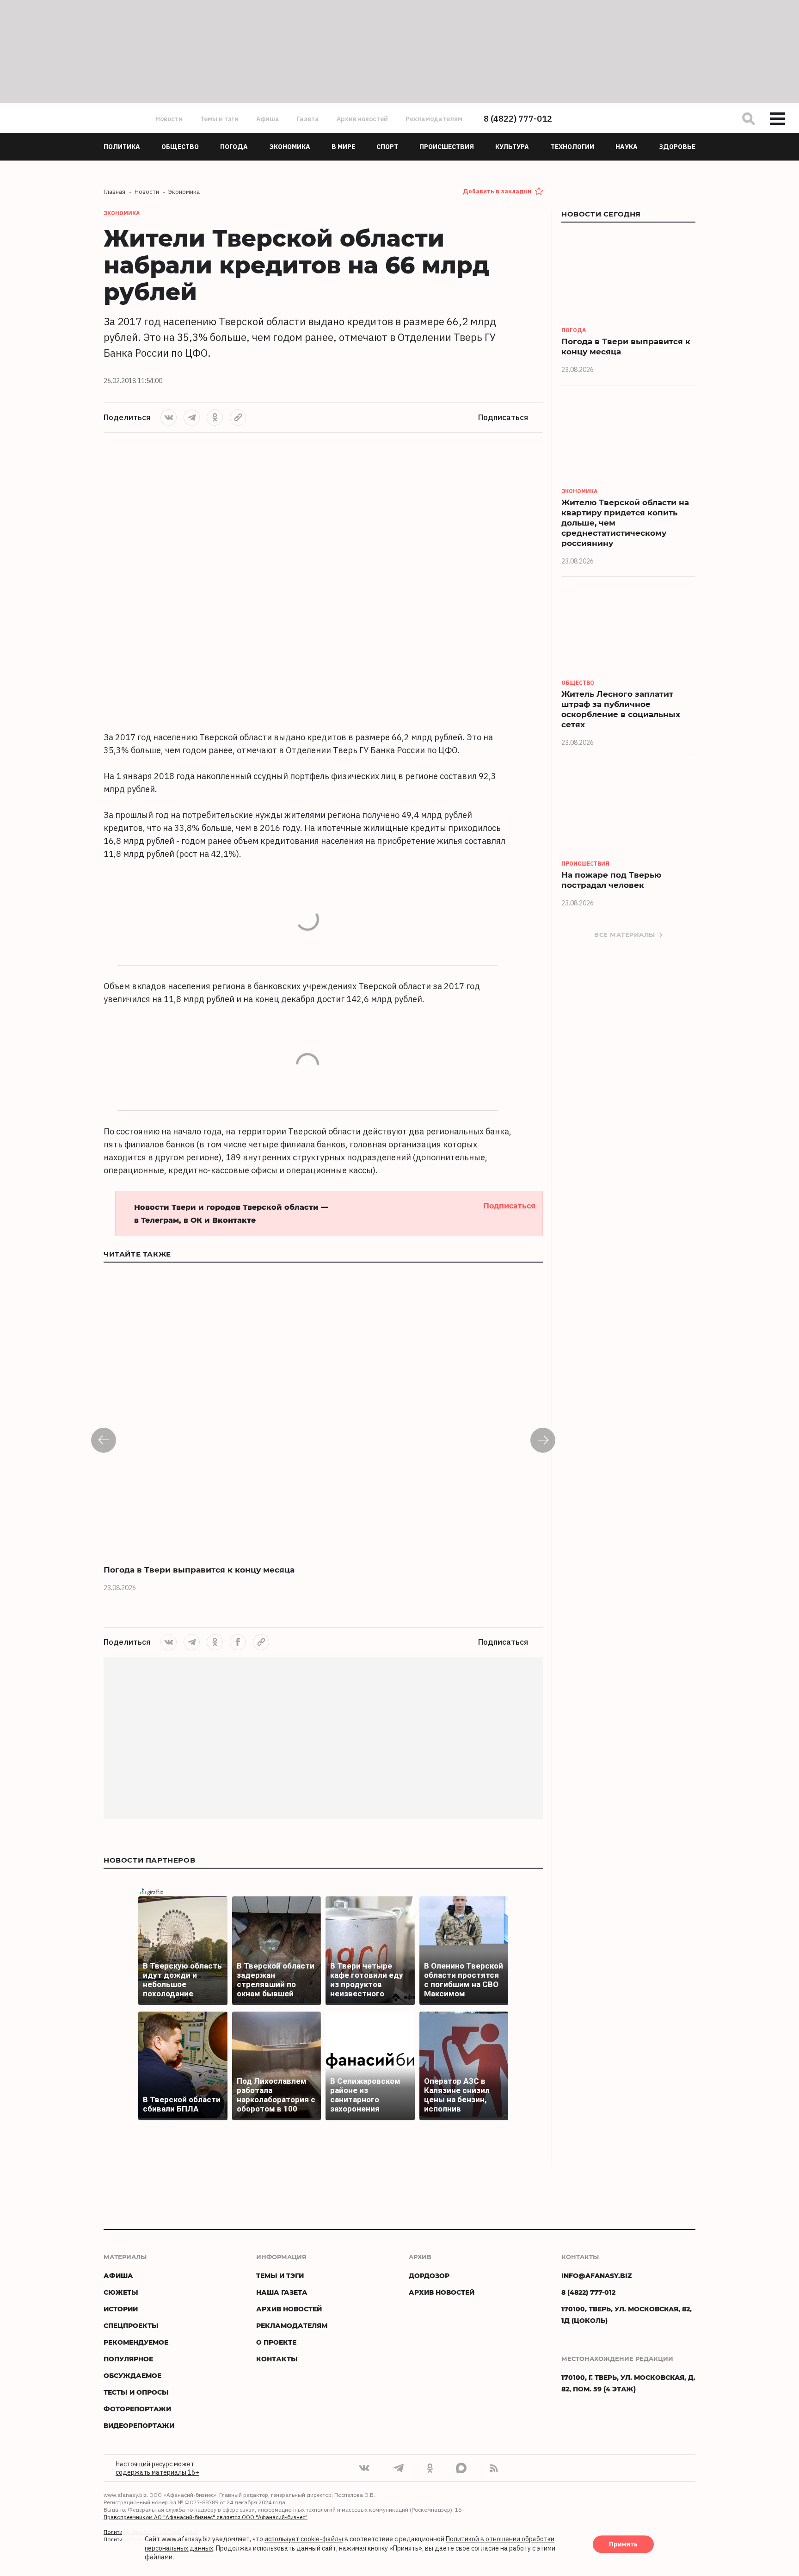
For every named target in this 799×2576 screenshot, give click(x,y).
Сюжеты (121, 2292)
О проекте (276, 2342)
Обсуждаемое (132, 2375)
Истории (121, 2309)
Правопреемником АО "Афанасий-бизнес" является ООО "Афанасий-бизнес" (206, 2517)
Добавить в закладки (497, 191)
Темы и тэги (219, 119)
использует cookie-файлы (304, 2539)
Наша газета (282, 2292)
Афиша (268, 119)
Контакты (277, 2359)
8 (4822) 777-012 (518, 119)
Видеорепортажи (139, 2425)
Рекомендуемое (136, 2342)
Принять (623, 2545)
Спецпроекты (131, 2325)
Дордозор (429, 2276)
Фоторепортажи (137, 2409)
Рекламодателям (434, 119)
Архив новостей (362, 119)
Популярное (128, 2359)
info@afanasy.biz (597, 2276)
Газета (308, 119)
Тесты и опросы (136, 2392)
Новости (169, 119)
